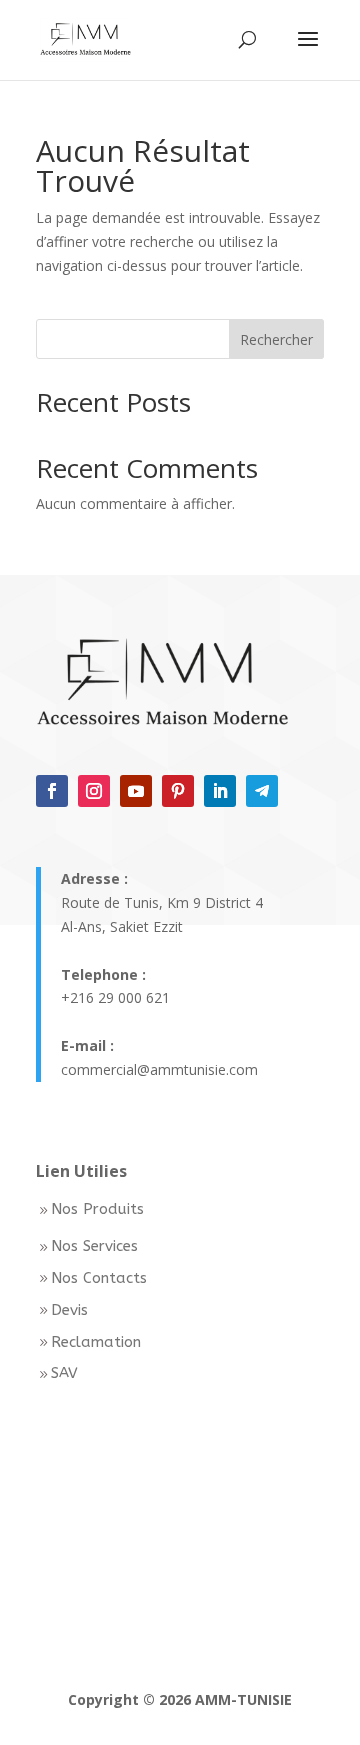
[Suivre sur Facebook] (52, 791)
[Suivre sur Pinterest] (178, 791)
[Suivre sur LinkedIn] (220, 791)
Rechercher (276, 339)
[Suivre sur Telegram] (262, 791)
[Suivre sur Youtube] (136, 791)
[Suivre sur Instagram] (94, 791)
